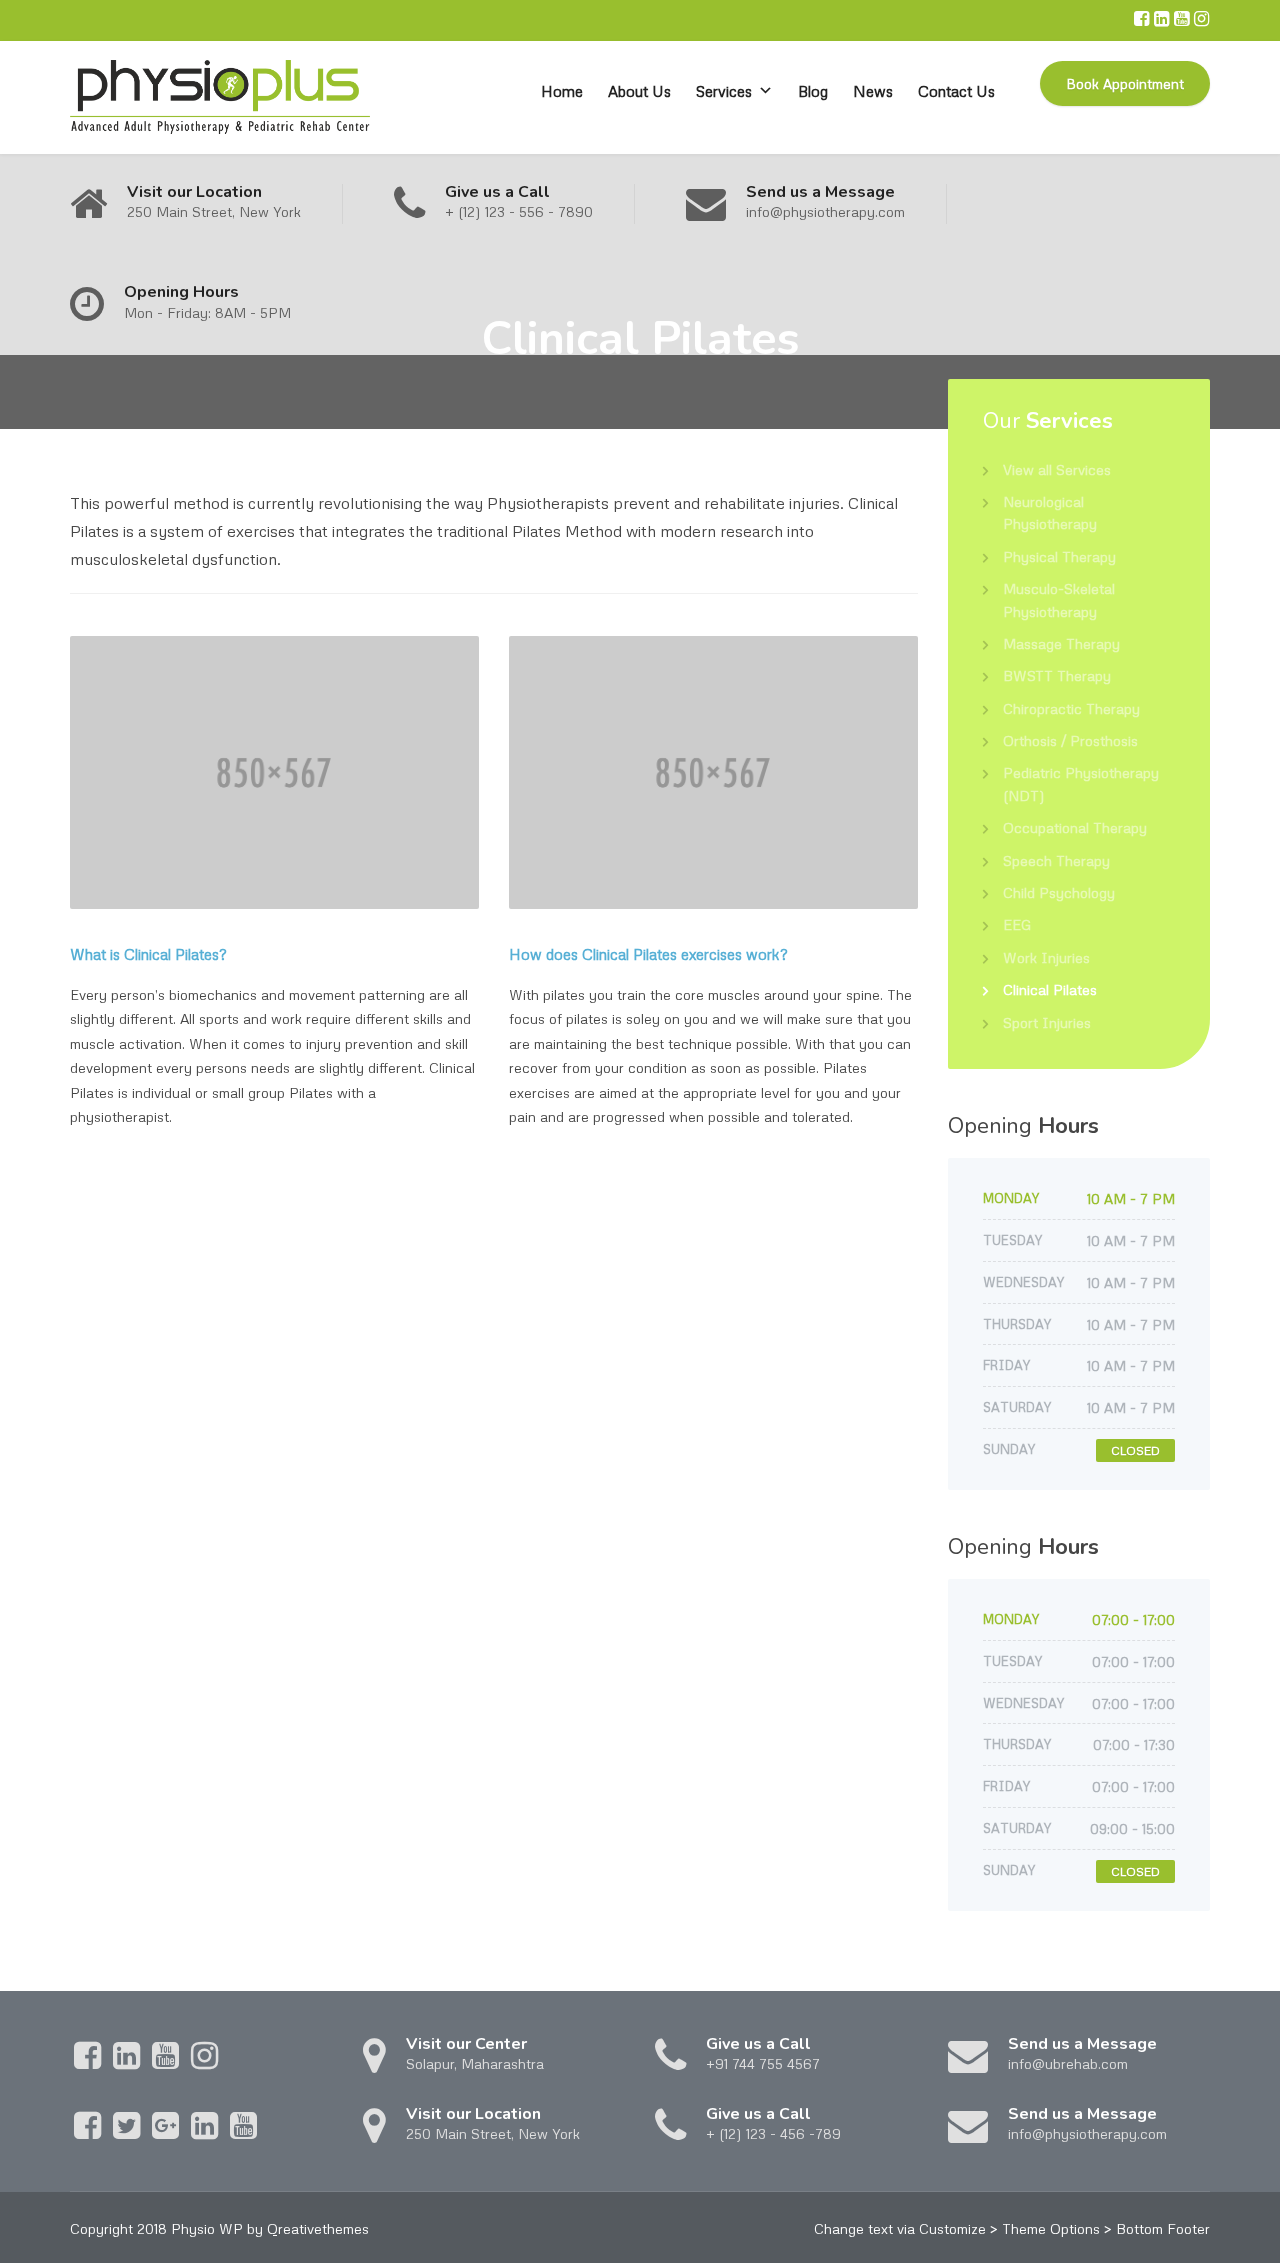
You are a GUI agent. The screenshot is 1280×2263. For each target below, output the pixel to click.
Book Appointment (1125, 83)
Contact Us (956, 91)
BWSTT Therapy (1057, 675)
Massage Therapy (1061, 643)
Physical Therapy (1059, 556)
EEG (1017, 924)
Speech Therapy (1056, 860)
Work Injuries (1046, 957)
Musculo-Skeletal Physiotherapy (1059, 599)
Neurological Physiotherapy (1050, 512)
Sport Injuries (1047, 1022)
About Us (639, 91)
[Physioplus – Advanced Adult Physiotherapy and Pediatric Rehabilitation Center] (220, 97)
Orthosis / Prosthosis (1070, 740)
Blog (813, 91)
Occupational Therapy (1075, 827)
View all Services (1057, 469)
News (873, 91)
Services (724, 91)
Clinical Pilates (1050, 989)
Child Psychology (1059, 892)
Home (562, 91)
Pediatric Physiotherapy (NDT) (1081, 783)
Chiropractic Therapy (1071, 708)
